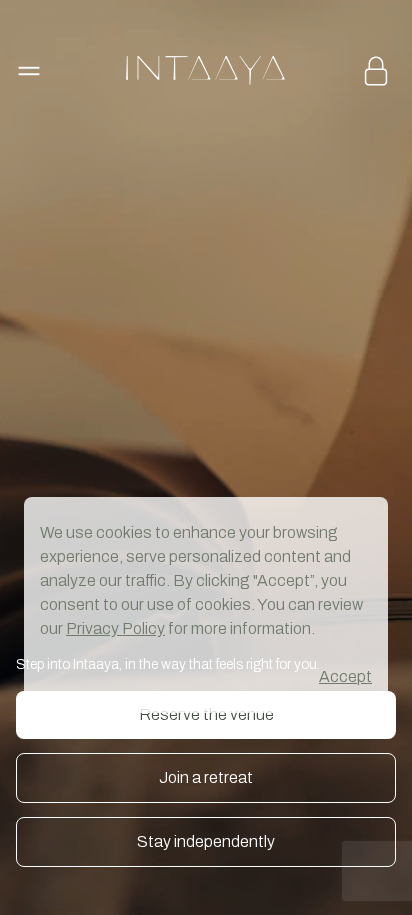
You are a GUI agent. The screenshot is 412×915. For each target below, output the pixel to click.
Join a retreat (206, 777)
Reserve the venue (206, 714)
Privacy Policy (115, 628)
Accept (345, 676)
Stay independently (206, 841)
